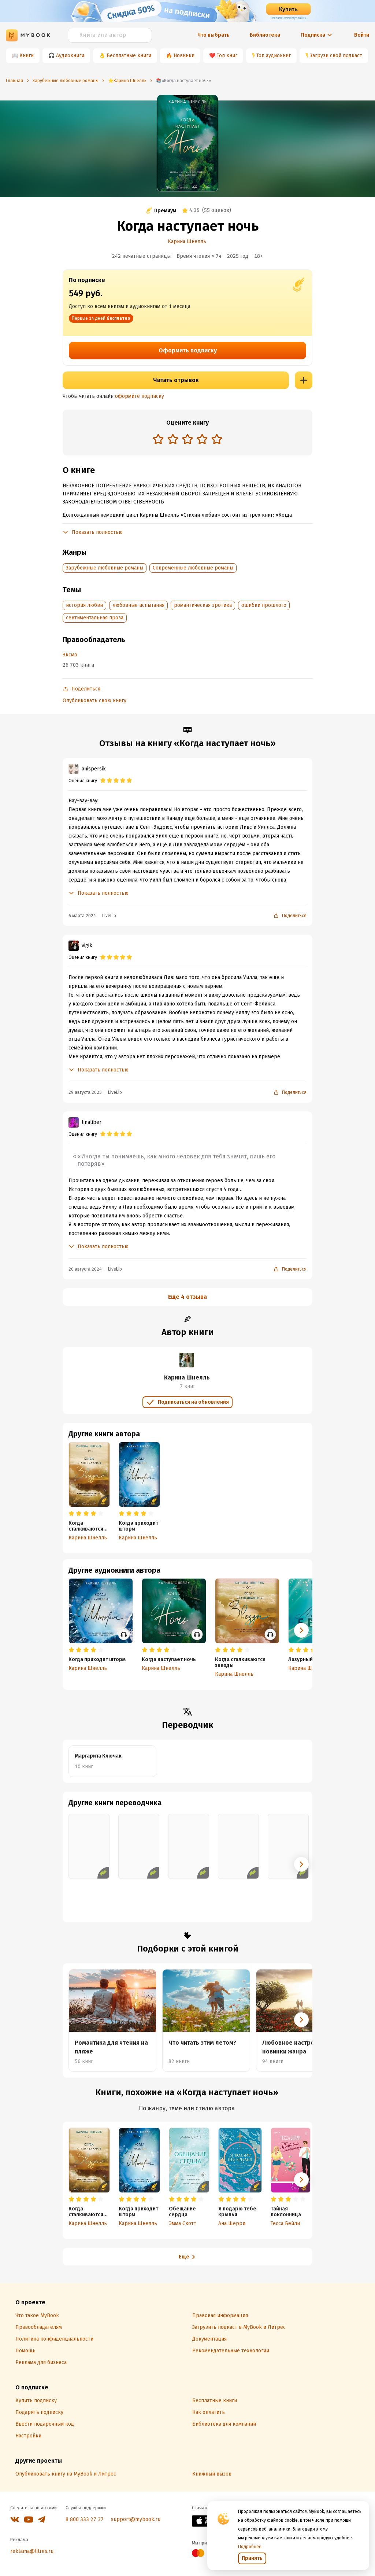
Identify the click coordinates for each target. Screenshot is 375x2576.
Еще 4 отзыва (187, 1297)
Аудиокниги (70, 56)
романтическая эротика (203, 605)
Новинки (184, 56)
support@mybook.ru (136, 2519)
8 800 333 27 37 (85, 2519)
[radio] (158, 439)
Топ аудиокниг (274, 56)
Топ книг (227, 56)
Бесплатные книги (129, 56)
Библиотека (265, 35)
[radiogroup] (187, 440)
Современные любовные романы (193, 568)
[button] (301, 1630)
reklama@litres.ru (32, 2551)
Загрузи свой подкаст (336, 56)
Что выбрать (214, 35)
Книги (27, 56)
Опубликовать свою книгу (94, 701)
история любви (84, 605)
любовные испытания (138, 605)
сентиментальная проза (95, 618)
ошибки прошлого (264, 605)
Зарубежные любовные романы (105, 568)
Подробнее (250, 2547)
